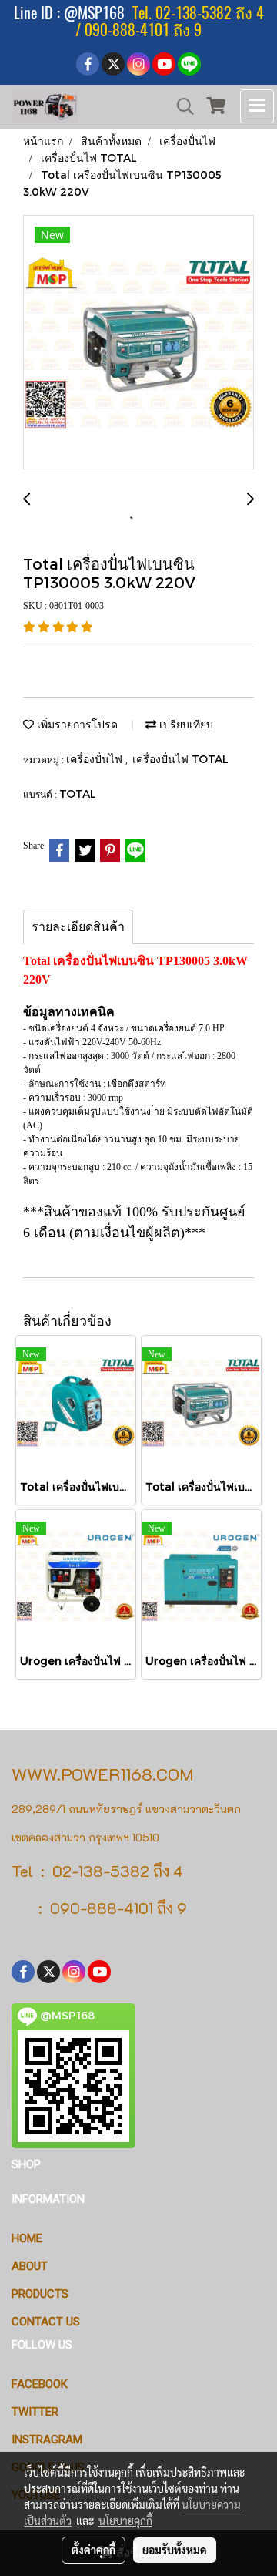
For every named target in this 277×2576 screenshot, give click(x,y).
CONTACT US (46, 2322)
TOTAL (78, 794)
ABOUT (30, 2266)
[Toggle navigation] (257, 106)
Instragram (47, 2440)
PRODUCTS (40, 2294)
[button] (180, 106)
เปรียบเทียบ (185, 724)
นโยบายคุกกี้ (125, 2521)
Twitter (35, 2412)
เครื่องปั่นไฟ (96, 759)
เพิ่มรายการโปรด (76, 724)
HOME (27, 2238)
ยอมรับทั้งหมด (175, 2550)
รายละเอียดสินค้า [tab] (78, 927)
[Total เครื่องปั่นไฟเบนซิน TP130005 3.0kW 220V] (138, 343)
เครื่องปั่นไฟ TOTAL (180, 759)
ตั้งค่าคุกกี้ (93, 2550)
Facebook (40, 2384)
